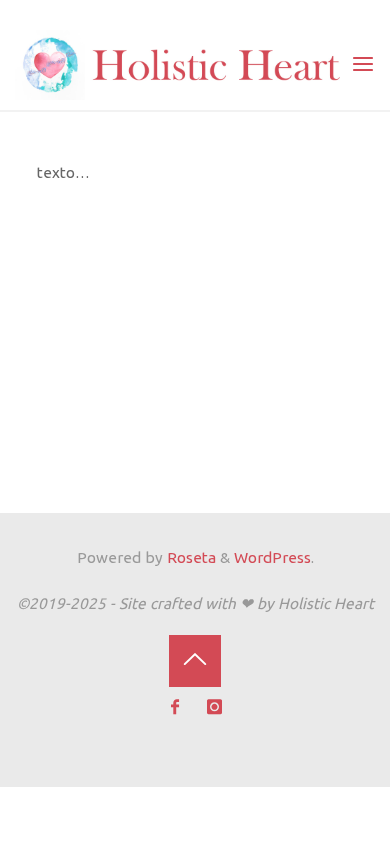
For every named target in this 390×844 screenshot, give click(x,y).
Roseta (189, 557)
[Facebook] (175, 707)
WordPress (272, 557)
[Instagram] (215, 707)
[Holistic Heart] (182, 63)
